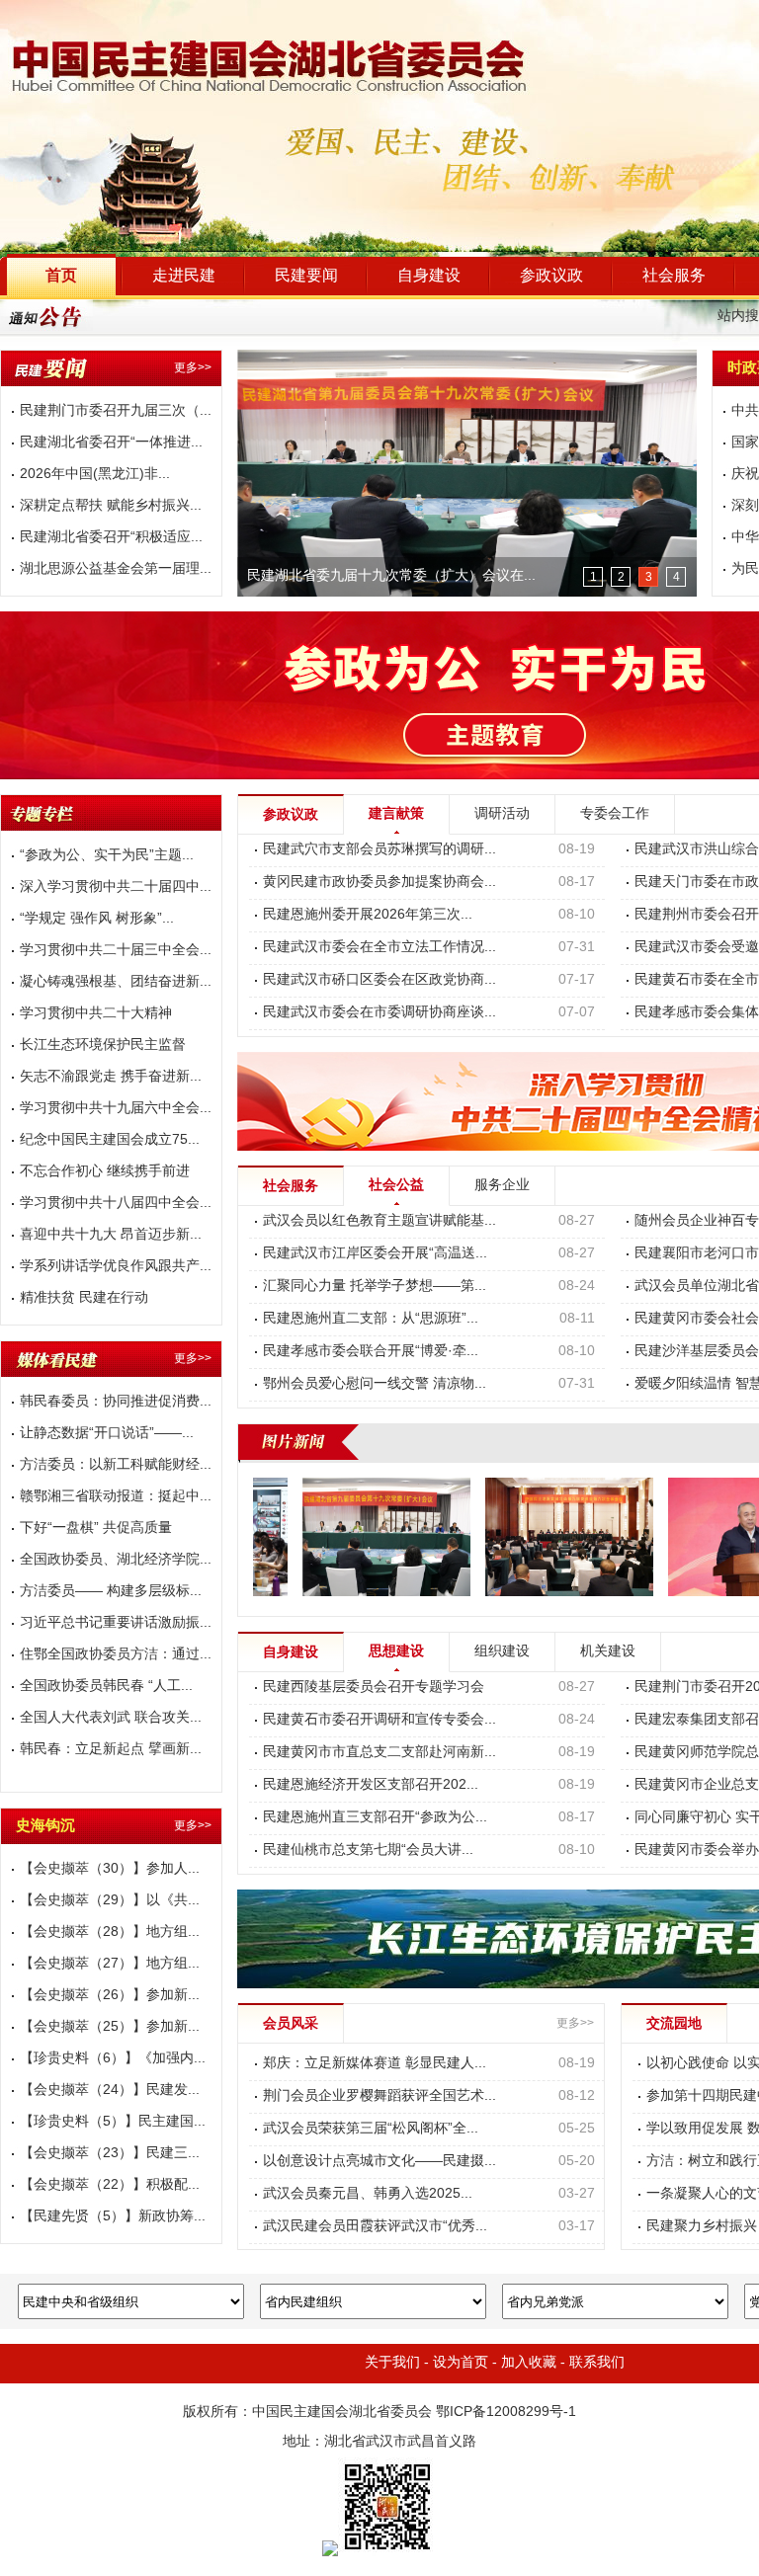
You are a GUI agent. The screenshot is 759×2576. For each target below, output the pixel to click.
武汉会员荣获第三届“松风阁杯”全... (371, 2129)
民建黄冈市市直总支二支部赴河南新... (379, 1753)
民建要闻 (306, 276)
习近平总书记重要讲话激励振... (116, 1623)
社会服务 (674, 276)
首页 (61, 276)
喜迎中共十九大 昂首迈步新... (111, 1235)
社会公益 (396, 1186)
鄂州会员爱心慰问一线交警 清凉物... (375, 1384)
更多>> (193, 368)
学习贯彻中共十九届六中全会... (116, 1109)
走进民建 (184, 276)
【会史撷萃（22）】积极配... (110, 2185)
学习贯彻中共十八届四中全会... (116, 1204)
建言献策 (396, 814)
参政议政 (551, 276)
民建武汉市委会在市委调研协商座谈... (379, 1013)
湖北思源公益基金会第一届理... (116, 569)
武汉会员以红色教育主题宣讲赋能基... (379, 1221)
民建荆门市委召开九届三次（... (116, 411)
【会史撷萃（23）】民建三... (110, 2154)
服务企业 (502, 1186)
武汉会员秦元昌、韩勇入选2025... (368, 2194)
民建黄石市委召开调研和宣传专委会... (379, 1720)
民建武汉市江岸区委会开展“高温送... (375, 1254)
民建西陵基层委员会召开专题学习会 (374, 1688)
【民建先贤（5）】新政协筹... (113, 2217)
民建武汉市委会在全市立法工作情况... (379, 948)
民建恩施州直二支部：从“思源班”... (371, 1319)
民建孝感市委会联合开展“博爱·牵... (371, 1352)
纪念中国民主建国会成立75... (110, 1140)
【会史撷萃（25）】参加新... (110, 2027)
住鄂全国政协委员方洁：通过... (116, 1655)
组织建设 (502, 1652)
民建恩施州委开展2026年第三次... (368, 915)
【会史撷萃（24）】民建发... (110, 2091)
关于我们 (392, 2363)
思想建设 (396, 1652)
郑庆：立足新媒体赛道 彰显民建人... (375, 2064)
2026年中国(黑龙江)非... (95, 475)
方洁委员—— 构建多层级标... (111, 1592)
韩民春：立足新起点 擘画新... (111, 1750)
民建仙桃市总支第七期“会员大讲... (368, 1851)
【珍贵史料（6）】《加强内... (113, 2059)
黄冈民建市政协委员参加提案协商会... (379, 883)
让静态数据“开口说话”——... (107, 1434)
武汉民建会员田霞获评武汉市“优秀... (375, 2227)
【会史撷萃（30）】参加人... (110, 1869)
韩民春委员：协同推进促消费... (116, 1402)
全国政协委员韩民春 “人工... (106, 1687)
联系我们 (597, 2363)
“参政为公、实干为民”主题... (107, 856)
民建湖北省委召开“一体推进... (111, 443)
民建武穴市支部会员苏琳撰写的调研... (379, 850)
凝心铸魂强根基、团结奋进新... (116, 982)
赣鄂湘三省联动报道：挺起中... (116, 1497)
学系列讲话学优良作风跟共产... (116, 1267)
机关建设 (608, 1652)
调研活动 (502, 814)
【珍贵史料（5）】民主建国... (113, 2122)
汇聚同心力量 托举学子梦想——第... (375, 1287)
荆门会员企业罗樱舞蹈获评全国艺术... (379, 2096)
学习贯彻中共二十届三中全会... (116, 951)
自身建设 (429, 276)
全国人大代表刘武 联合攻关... (111, 1718)
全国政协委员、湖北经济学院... (116, 1560)
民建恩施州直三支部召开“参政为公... (375, 1818)
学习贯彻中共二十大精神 (96, 1014)
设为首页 (461, 2363)
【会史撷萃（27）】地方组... (110, 1964)
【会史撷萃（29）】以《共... (110, 1901)
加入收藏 (529, 2363)
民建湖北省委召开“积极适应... (111, 538)
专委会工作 (615, 814)
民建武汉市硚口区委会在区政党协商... (379, 980)
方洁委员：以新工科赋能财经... (116, 1465)
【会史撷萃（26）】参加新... (110, 1996)
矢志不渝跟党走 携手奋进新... (111, 1077)
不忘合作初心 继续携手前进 (105, 1172)
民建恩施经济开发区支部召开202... (371, 1785)
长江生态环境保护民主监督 (103, 1046)
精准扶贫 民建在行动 (84, 1298)
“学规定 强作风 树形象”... (97, 919)
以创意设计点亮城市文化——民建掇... (379, 2162)
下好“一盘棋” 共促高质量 (96, 1529)
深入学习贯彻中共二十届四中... (116, 887)
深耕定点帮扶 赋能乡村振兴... (111, 506)
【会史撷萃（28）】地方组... (110, 1932)
